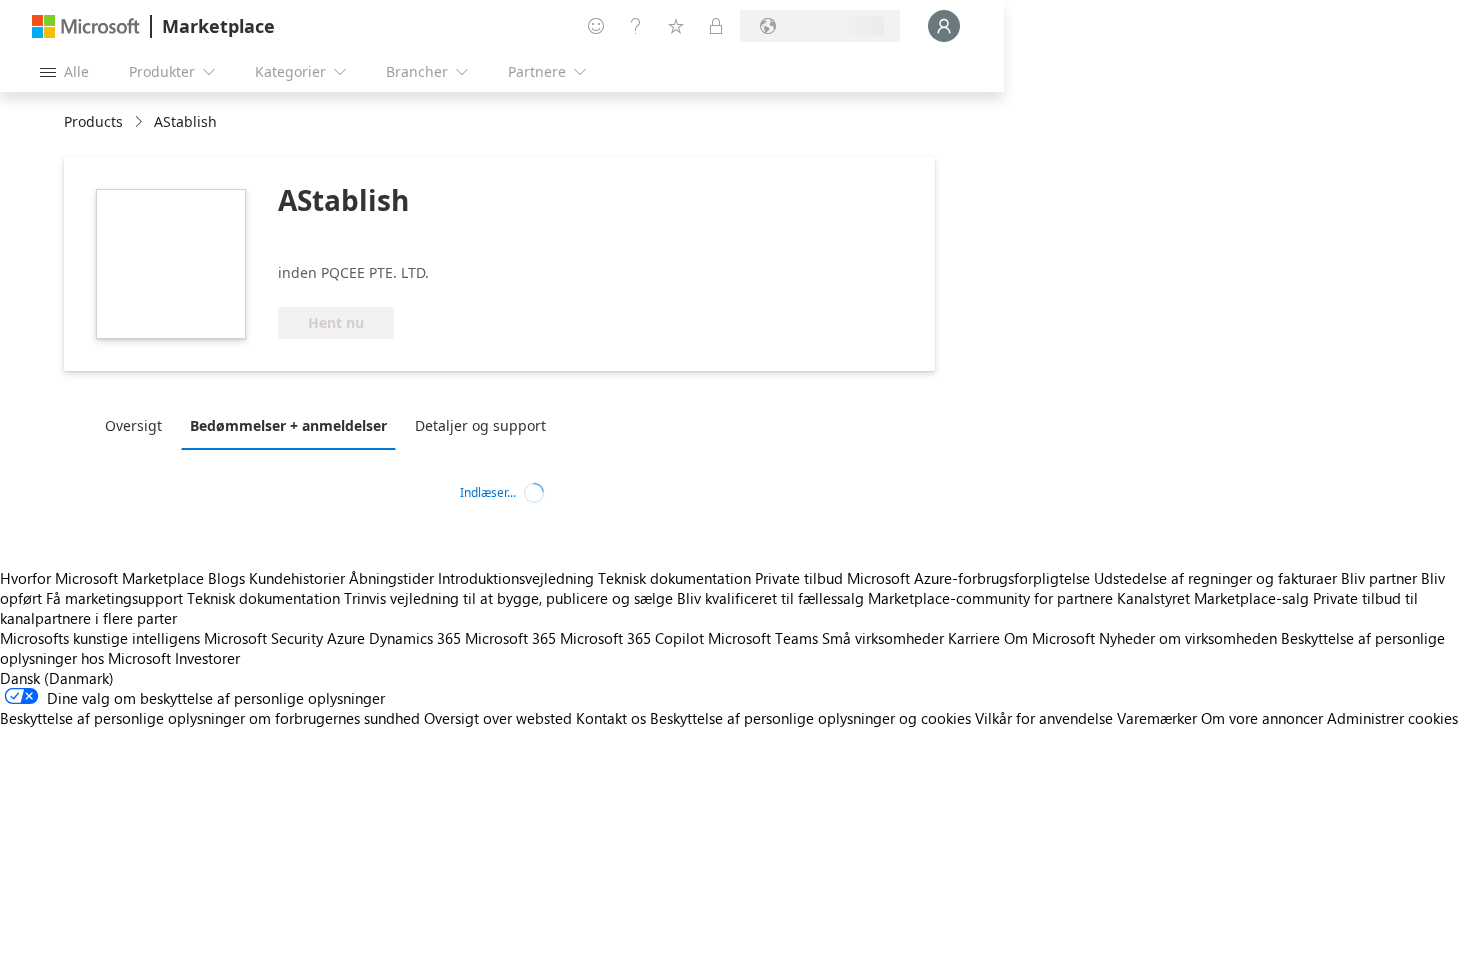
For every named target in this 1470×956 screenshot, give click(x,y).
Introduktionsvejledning (516, 578)
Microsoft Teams (763, 638)
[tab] (138, 425)
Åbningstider (391, 578)
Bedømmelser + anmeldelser (288, 425)
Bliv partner (1379, 578)
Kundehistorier (297, 578)
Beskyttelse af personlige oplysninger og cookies (810, 718)
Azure (346, 638)
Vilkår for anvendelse (1044, 718)
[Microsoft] (86, 26)
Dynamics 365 (415, 638)
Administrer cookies (1392, 718)
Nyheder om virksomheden (1188, 638)
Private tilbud (799, 578)
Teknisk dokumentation (674, 578)
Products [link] (93, 121)
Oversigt (133, 425)
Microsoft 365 (510, 638)
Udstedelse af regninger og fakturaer (1215, 578)
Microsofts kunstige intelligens (100, 638)
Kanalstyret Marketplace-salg (1213, 598)
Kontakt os (611, 718)
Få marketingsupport (114, 598)
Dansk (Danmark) (57, 678)
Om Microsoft (1049, 638)
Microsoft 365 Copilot (632, 638)
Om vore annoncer (1262, 718)
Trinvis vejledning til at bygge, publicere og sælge (508, 598)
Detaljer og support (480, 425)
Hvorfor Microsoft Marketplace (102, 578)
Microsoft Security (263, 638)
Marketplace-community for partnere (990, 598)
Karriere (974, 638)
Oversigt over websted (498, 718)
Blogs (226, 578)
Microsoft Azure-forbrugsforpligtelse (970, 578)
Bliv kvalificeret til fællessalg (770, 598)
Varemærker (1157, 718)
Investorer (207, 658)
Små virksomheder (883, 638)
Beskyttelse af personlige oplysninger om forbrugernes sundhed (210, 718)
